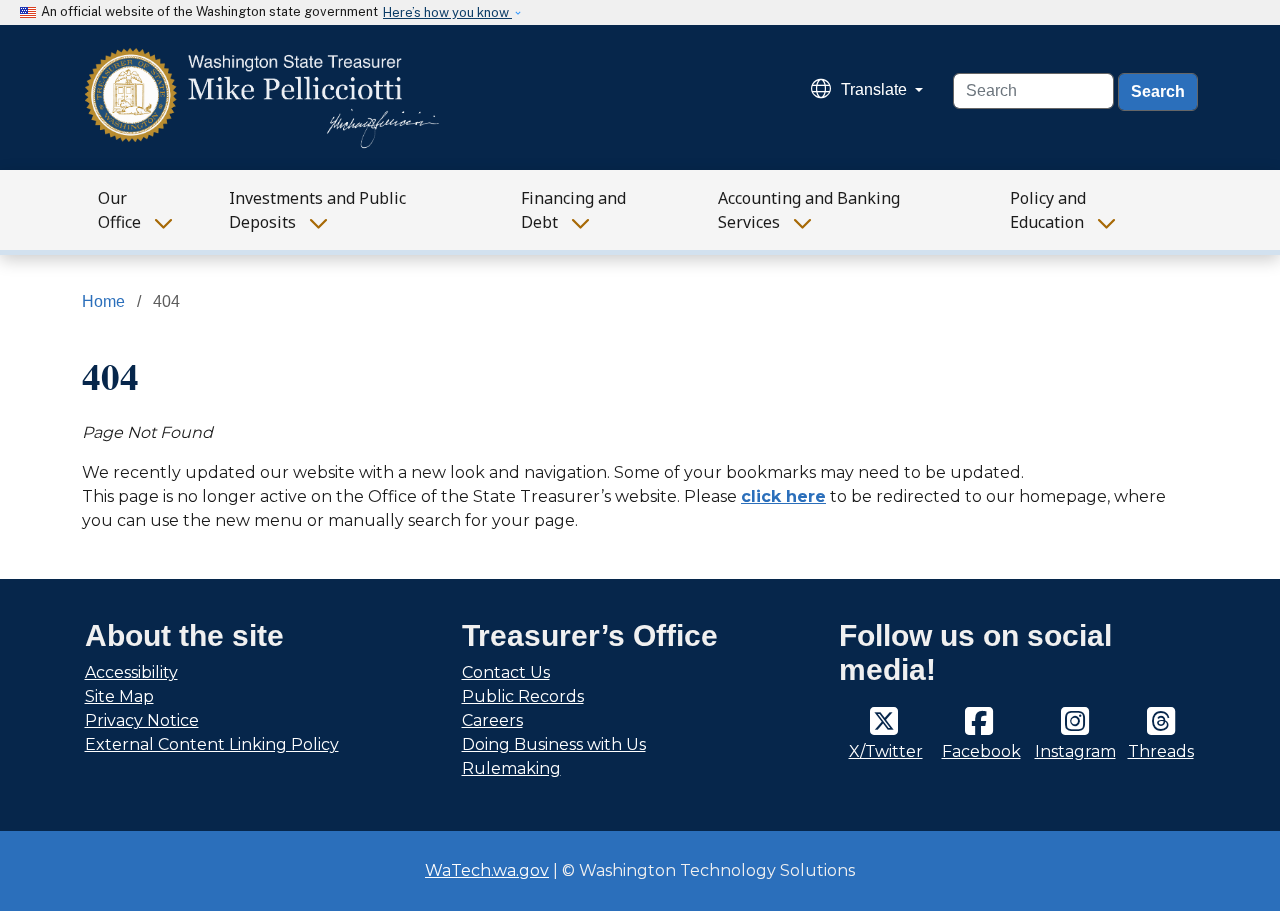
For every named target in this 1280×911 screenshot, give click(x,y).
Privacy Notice (142, 720)
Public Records (523, 696)
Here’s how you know (447, 12)
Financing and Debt (573, 210)
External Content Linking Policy (212, 744)
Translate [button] (876, 89)
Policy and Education (1048, 210)
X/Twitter (886, 751)
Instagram (1075, 751)
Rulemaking (511, 768)
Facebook (981, 751)
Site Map (119, 696)
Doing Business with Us (554, 744)
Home (103, 301)
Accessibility (131, 672)
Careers (492, 720)
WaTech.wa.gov (487, 870)
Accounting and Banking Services (809, 210)
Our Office (119, 210)
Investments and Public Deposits (317, 210)
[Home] (263, 97)
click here (783, 496)
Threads (1161, 751)
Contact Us (506, 672)
